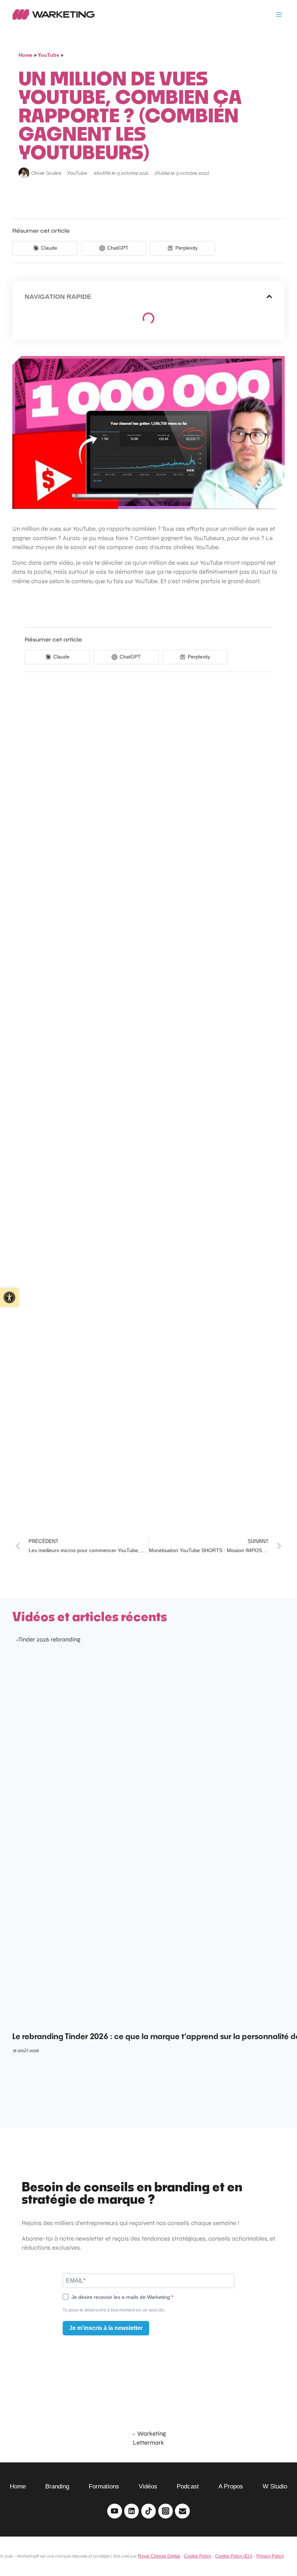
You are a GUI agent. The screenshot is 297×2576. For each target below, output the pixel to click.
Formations (104, 2486)
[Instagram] (166, 2511)
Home (26, 55)
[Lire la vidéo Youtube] (148, 433)
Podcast (188, 2486)
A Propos (231, 2486)
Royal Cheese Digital (159, 2556)
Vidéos (148, 2486)
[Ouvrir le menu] (279, 14)
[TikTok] (149, 2511)
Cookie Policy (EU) (234, 2556)
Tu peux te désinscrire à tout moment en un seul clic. (114, 2310)
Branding (57, 2486)
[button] (269, 296)
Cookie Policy (198, 2556)
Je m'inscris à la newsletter (106, 2328)
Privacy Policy (270, 2556)
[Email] (182, 2511)
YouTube (49, 55)
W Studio (275, 2486)
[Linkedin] (132, 2511)
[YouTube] (115, 2511)
